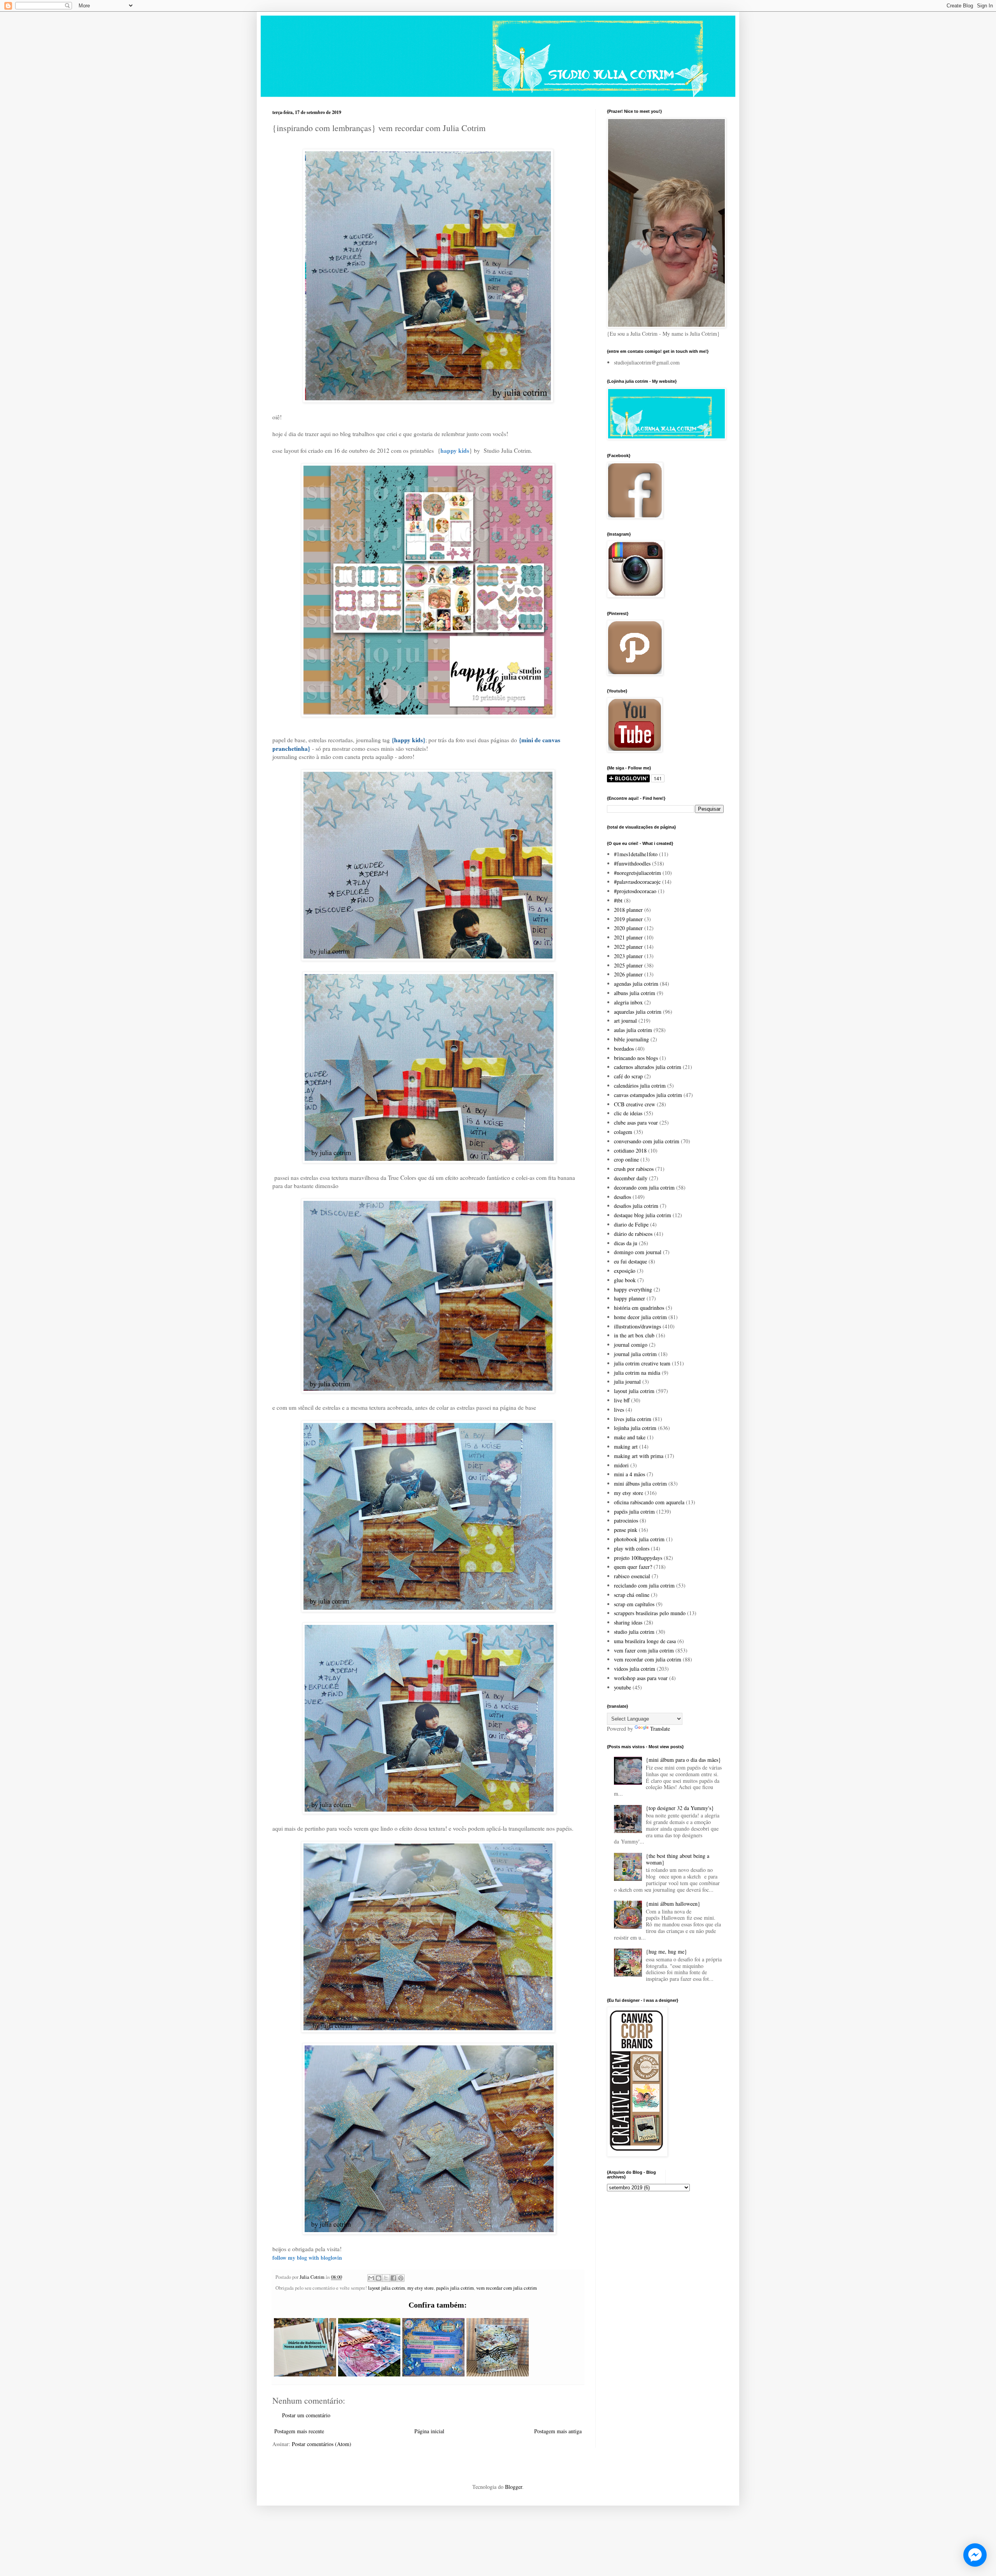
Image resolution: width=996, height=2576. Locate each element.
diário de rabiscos (633, 1234)
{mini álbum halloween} (673, 1904)
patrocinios (626, 1520)
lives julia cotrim (633, 1419)
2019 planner (628, 919)
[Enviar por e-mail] (371, 2278)
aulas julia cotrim (633, 1030)
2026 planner (628, 974)
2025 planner (628, 965)
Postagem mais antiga (558, 2431)
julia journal (627, 1382)
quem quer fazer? (633, 1567)
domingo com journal (638, 1252)
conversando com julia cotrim (647, 1141)
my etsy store (421, 2288)
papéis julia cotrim (455, 2288)
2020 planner (628, 928)
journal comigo (631, 1345)
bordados (624, 1049)
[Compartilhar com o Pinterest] (401, 2278)
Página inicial (429, 2431)
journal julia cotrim (635, 1354)
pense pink (626, 1530)
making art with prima (639, 1456)
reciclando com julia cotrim (644, 1585)
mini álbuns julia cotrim (640, 1483)
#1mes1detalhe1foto (636, 854)
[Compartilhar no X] (386, 2278)
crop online (626, 1159)
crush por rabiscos (634, 1169)
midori (621, 1465)
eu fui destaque (630, 1261)
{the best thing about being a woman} (678, 1859)
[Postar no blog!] (379, 2278)
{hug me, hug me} (666, 1951)
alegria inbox (628, 1002)
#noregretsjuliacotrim (637, 873)
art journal (625, 1021)
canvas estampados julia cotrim (648, 1095)
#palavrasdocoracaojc (637, 882)
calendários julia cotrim (640, 1086)
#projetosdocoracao (635, 891)
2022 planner (628, 947)
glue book (625, 1280)
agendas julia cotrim (636, 984)
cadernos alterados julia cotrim (648, 1067)
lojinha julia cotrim (635, 1428)
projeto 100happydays (638, 1558)
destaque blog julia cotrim (643, 1215)
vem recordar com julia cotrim (507, 2288)
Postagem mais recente (299, 2431)
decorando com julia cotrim (644, 1187)
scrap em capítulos (634, 1604)
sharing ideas (628, 1622)
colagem (623, 1132)
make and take (630, 1437)
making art (626, 1447)
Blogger (514, 2487)
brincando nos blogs (636, 1058)
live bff (622, 1400)
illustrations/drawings (637, 1326)
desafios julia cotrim (636, 1206)
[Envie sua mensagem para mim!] (975, 2555)
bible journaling (631, 1039)
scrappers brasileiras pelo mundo (650, 1613)
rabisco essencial (632, 1576)
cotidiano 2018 (630, 1150)
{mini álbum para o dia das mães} (683, 1760)
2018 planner (628, 910)
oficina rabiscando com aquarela (649, 1502)
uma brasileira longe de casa (645, 1641)
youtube (622, 1687)
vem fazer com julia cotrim (644, 1650)
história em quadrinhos (639, 1308)
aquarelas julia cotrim (638, 1012)
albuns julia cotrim (635, 993)
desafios (622, 1197)
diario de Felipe (631, 1224)
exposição (625, 1271)
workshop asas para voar (641, 1678)
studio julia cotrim (634, 1632)
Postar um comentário (306, 2415)
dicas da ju (626, 1243)
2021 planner (628, 937)
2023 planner (628, 956)
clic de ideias (628, 1113)
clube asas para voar (636, 1122)
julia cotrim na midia (637, 1373)
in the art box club (634, 1335)
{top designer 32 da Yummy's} (680, 1808)
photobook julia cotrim (639, 1539)
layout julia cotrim (387, 2288)
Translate (660, 1729)
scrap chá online (632, 1595)
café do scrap (628, 1076)
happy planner (630, 1298)
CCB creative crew (635, 1104)
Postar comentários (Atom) (322, 2444)
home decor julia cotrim (640, 1317)
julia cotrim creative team (642, 1363)
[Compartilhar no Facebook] (393, 2278)
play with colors (632, 1548)
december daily (631, 1178)
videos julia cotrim (635, 1669)
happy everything (633, 1289)
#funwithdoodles (632, 863)
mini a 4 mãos (630, 1474)
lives (619, 1410)
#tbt (618, 900)
